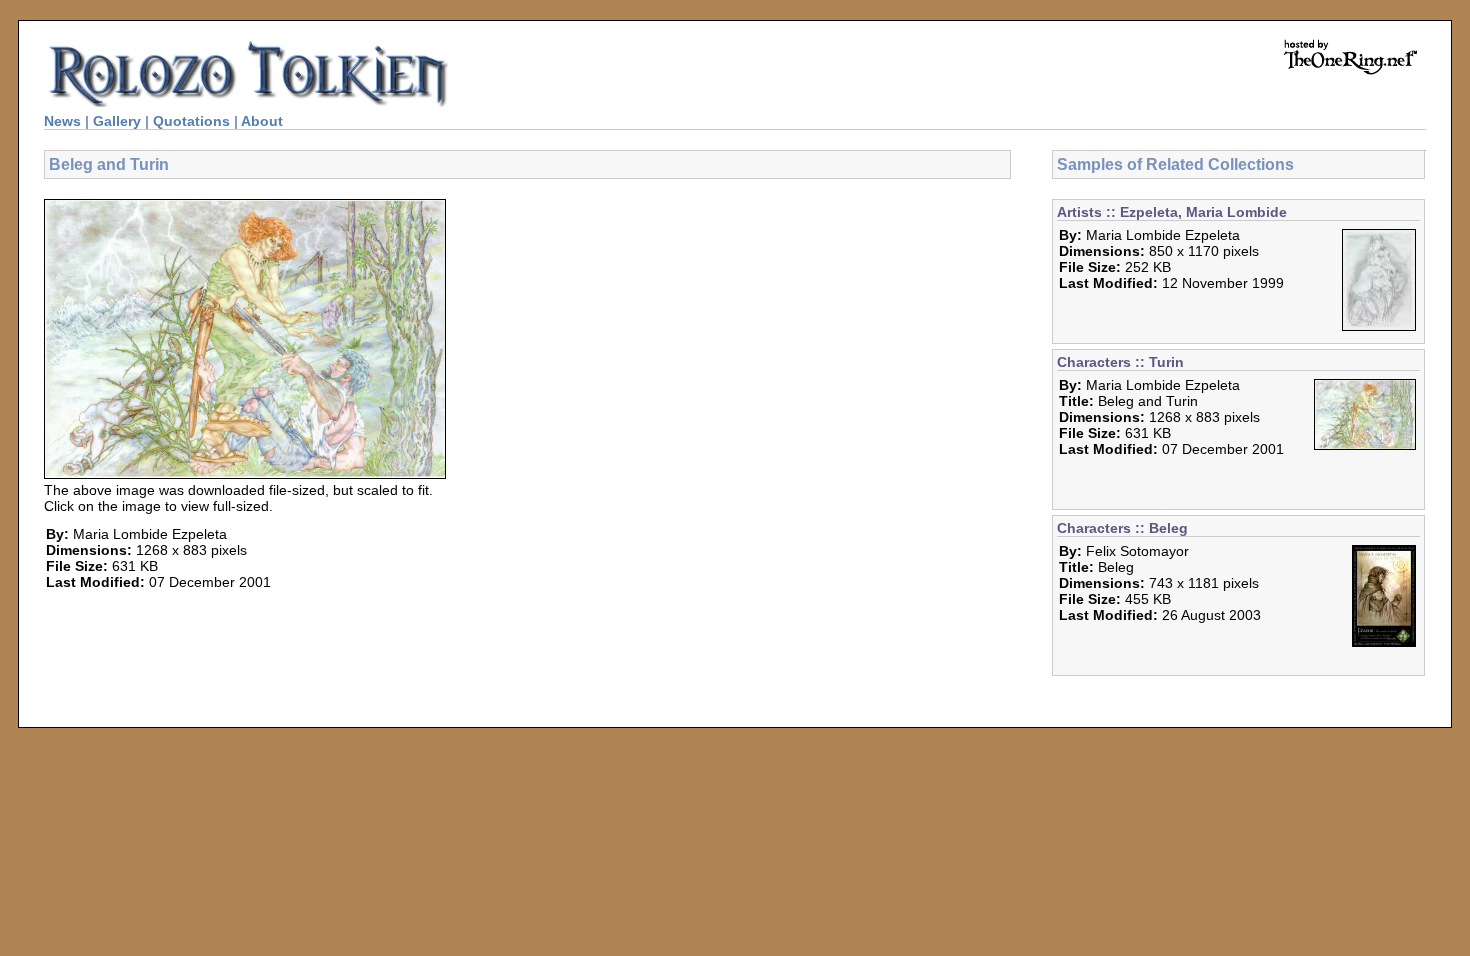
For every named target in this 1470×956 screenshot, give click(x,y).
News (62, 121)
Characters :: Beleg (1122, 528)
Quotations (191, 121)
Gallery (117, 121)
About (262, 121)
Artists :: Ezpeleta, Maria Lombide (1172, 212)
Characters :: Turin (1120, 362)
